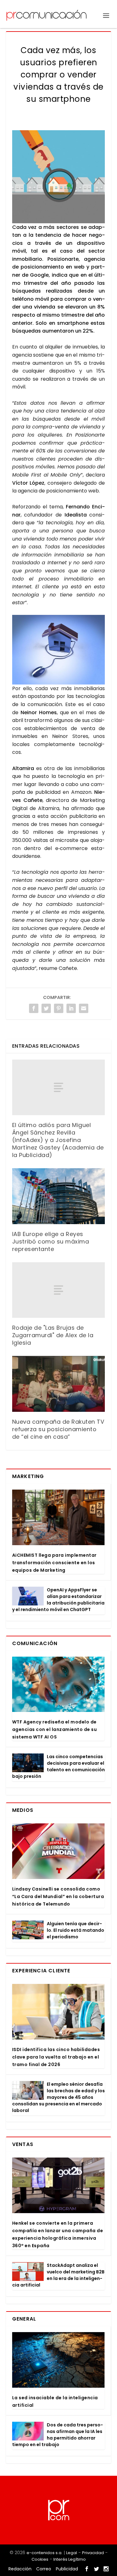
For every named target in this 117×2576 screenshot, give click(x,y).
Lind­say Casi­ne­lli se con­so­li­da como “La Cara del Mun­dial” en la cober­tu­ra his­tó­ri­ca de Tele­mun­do (58, 1896)
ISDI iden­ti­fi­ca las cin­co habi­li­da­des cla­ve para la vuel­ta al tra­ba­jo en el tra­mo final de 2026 (56, 2057)
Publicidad (67, 2569)
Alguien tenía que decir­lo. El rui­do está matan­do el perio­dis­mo (76, 1930)
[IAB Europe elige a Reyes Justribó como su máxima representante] (59, 1196)
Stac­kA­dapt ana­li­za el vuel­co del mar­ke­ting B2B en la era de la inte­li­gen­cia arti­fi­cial (58, 2275)
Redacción (20, 2569)
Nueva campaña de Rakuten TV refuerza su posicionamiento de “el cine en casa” (58, 1429)
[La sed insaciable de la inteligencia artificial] (58, 2360)
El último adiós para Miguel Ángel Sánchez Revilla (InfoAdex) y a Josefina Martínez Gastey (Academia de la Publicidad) (58, 1140)
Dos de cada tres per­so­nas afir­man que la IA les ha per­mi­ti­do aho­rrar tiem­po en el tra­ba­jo (58, 2435)
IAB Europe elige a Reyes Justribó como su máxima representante (51, 1241)
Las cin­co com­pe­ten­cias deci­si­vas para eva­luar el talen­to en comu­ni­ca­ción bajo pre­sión (58, 1766)
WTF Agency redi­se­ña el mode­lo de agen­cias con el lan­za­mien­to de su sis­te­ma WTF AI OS (55, 1729)
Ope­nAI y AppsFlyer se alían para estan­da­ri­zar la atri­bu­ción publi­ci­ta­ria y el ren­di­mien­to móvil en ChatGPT (58, 1600)
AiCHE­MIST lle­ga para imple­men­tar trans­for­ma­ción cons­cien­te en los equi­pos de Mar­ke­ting (54, 1563)
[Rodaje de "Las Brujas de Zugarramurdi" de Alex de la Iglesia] (59, 1290)
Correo (44, 2569)
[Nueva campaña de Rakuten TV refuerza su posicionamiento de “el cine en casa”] (59, 1384)
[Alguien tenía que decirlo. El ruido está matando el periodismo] (28, 1930)
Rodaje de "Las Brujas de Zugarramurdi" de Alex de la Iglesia (53, 1335)
